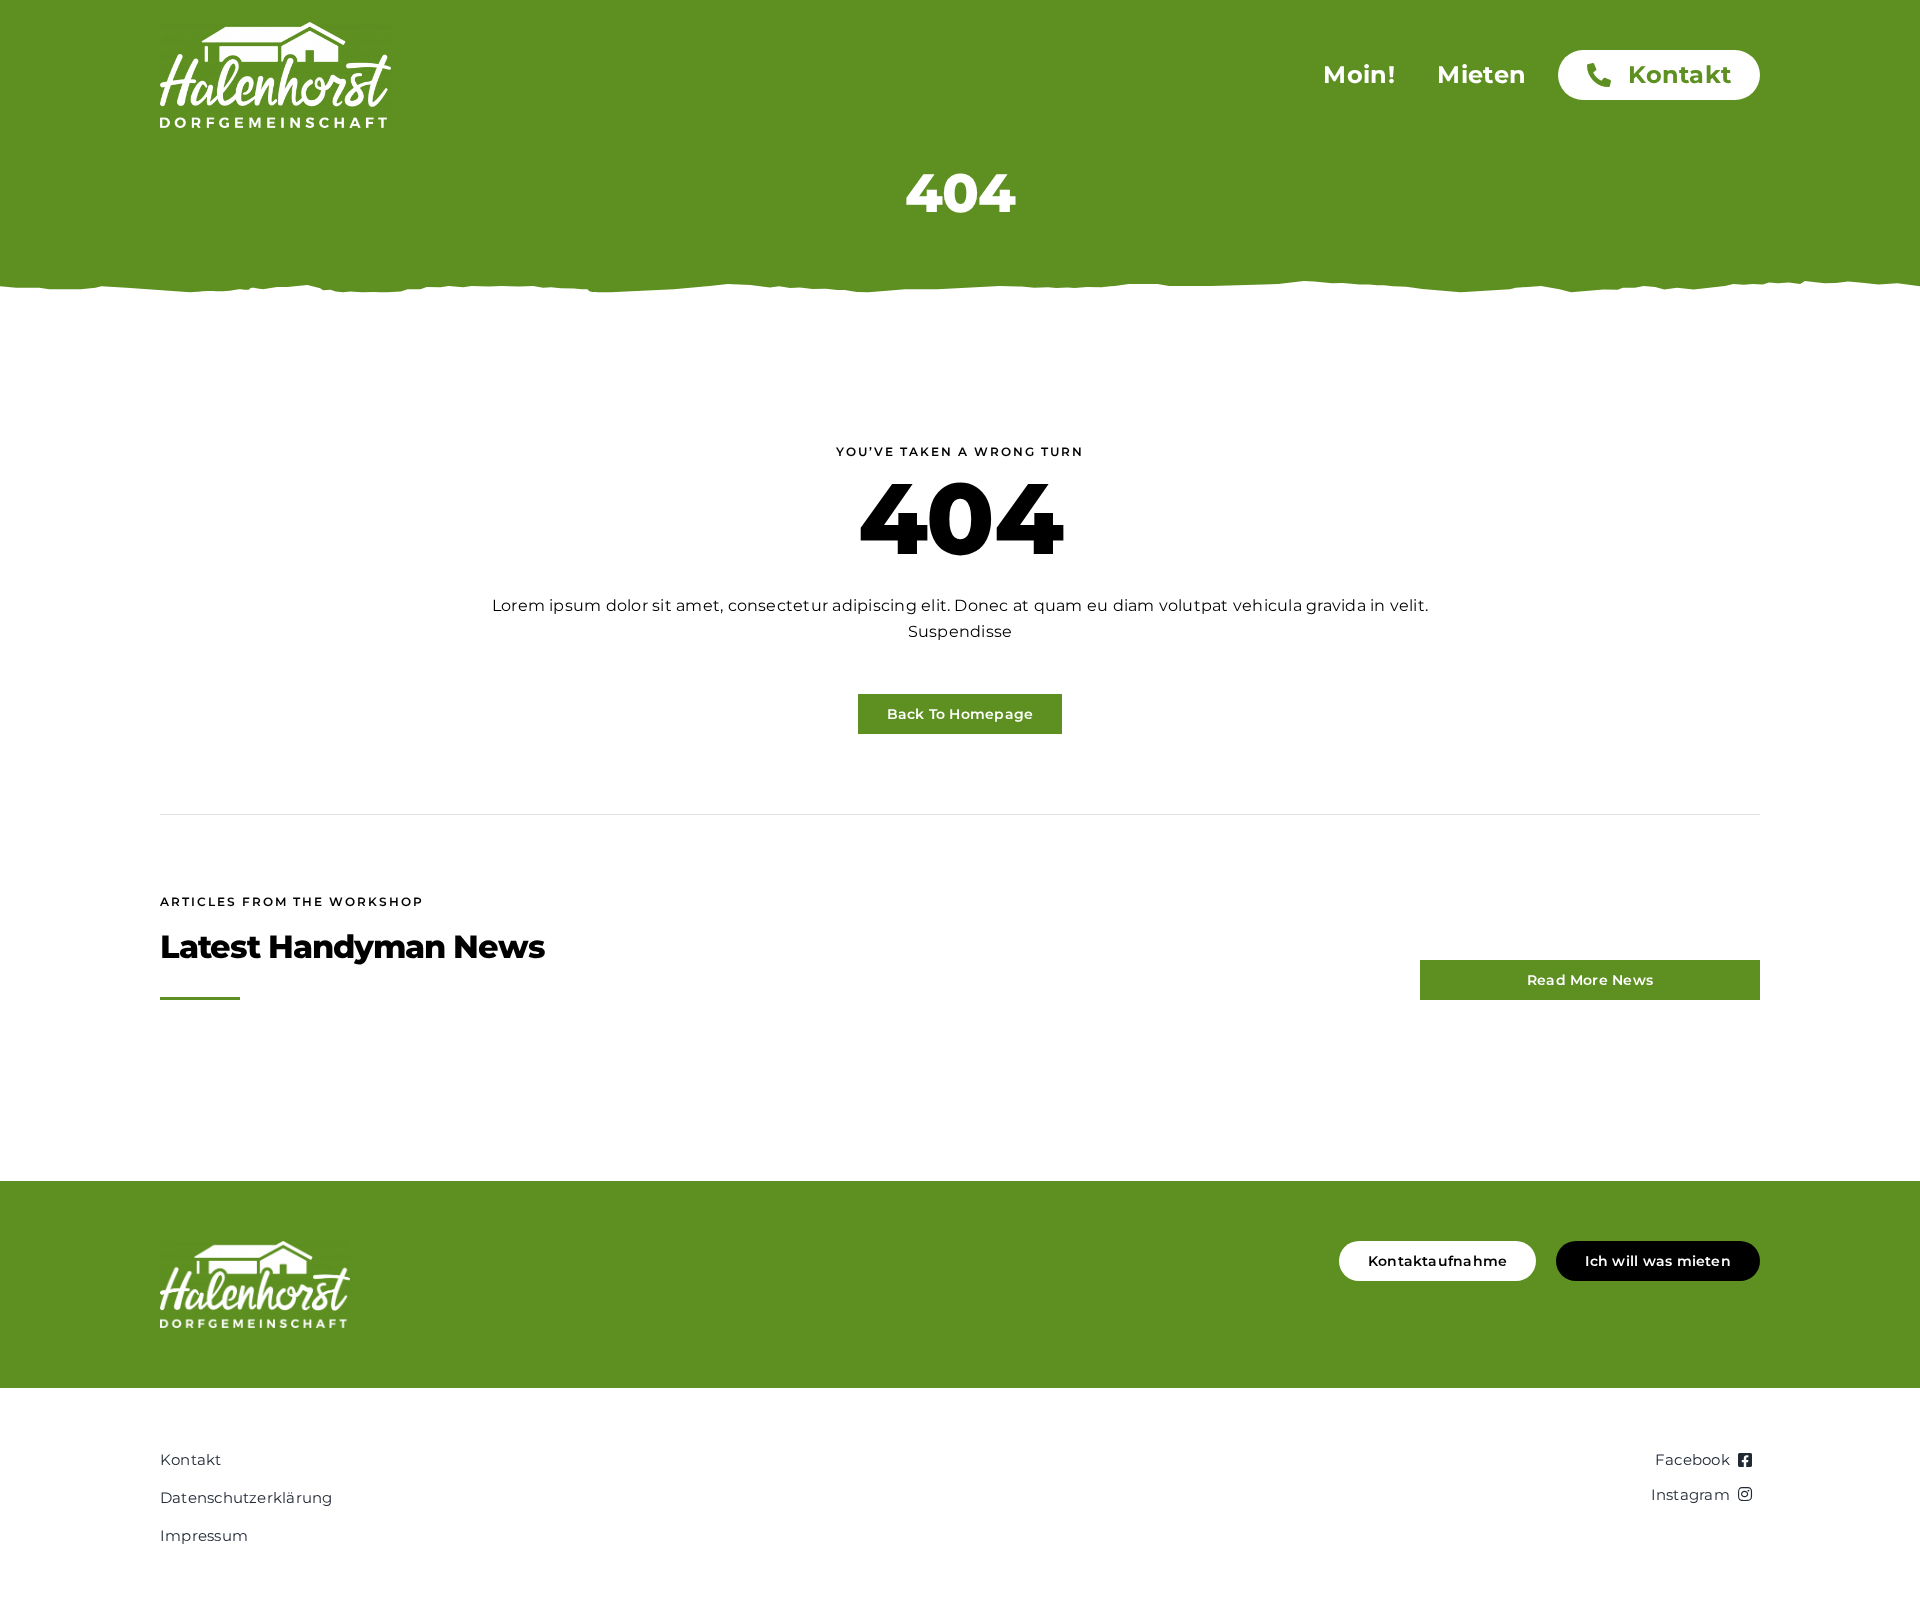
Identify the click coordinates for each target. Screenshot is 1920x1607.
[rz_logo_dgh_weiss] (275, 29)
